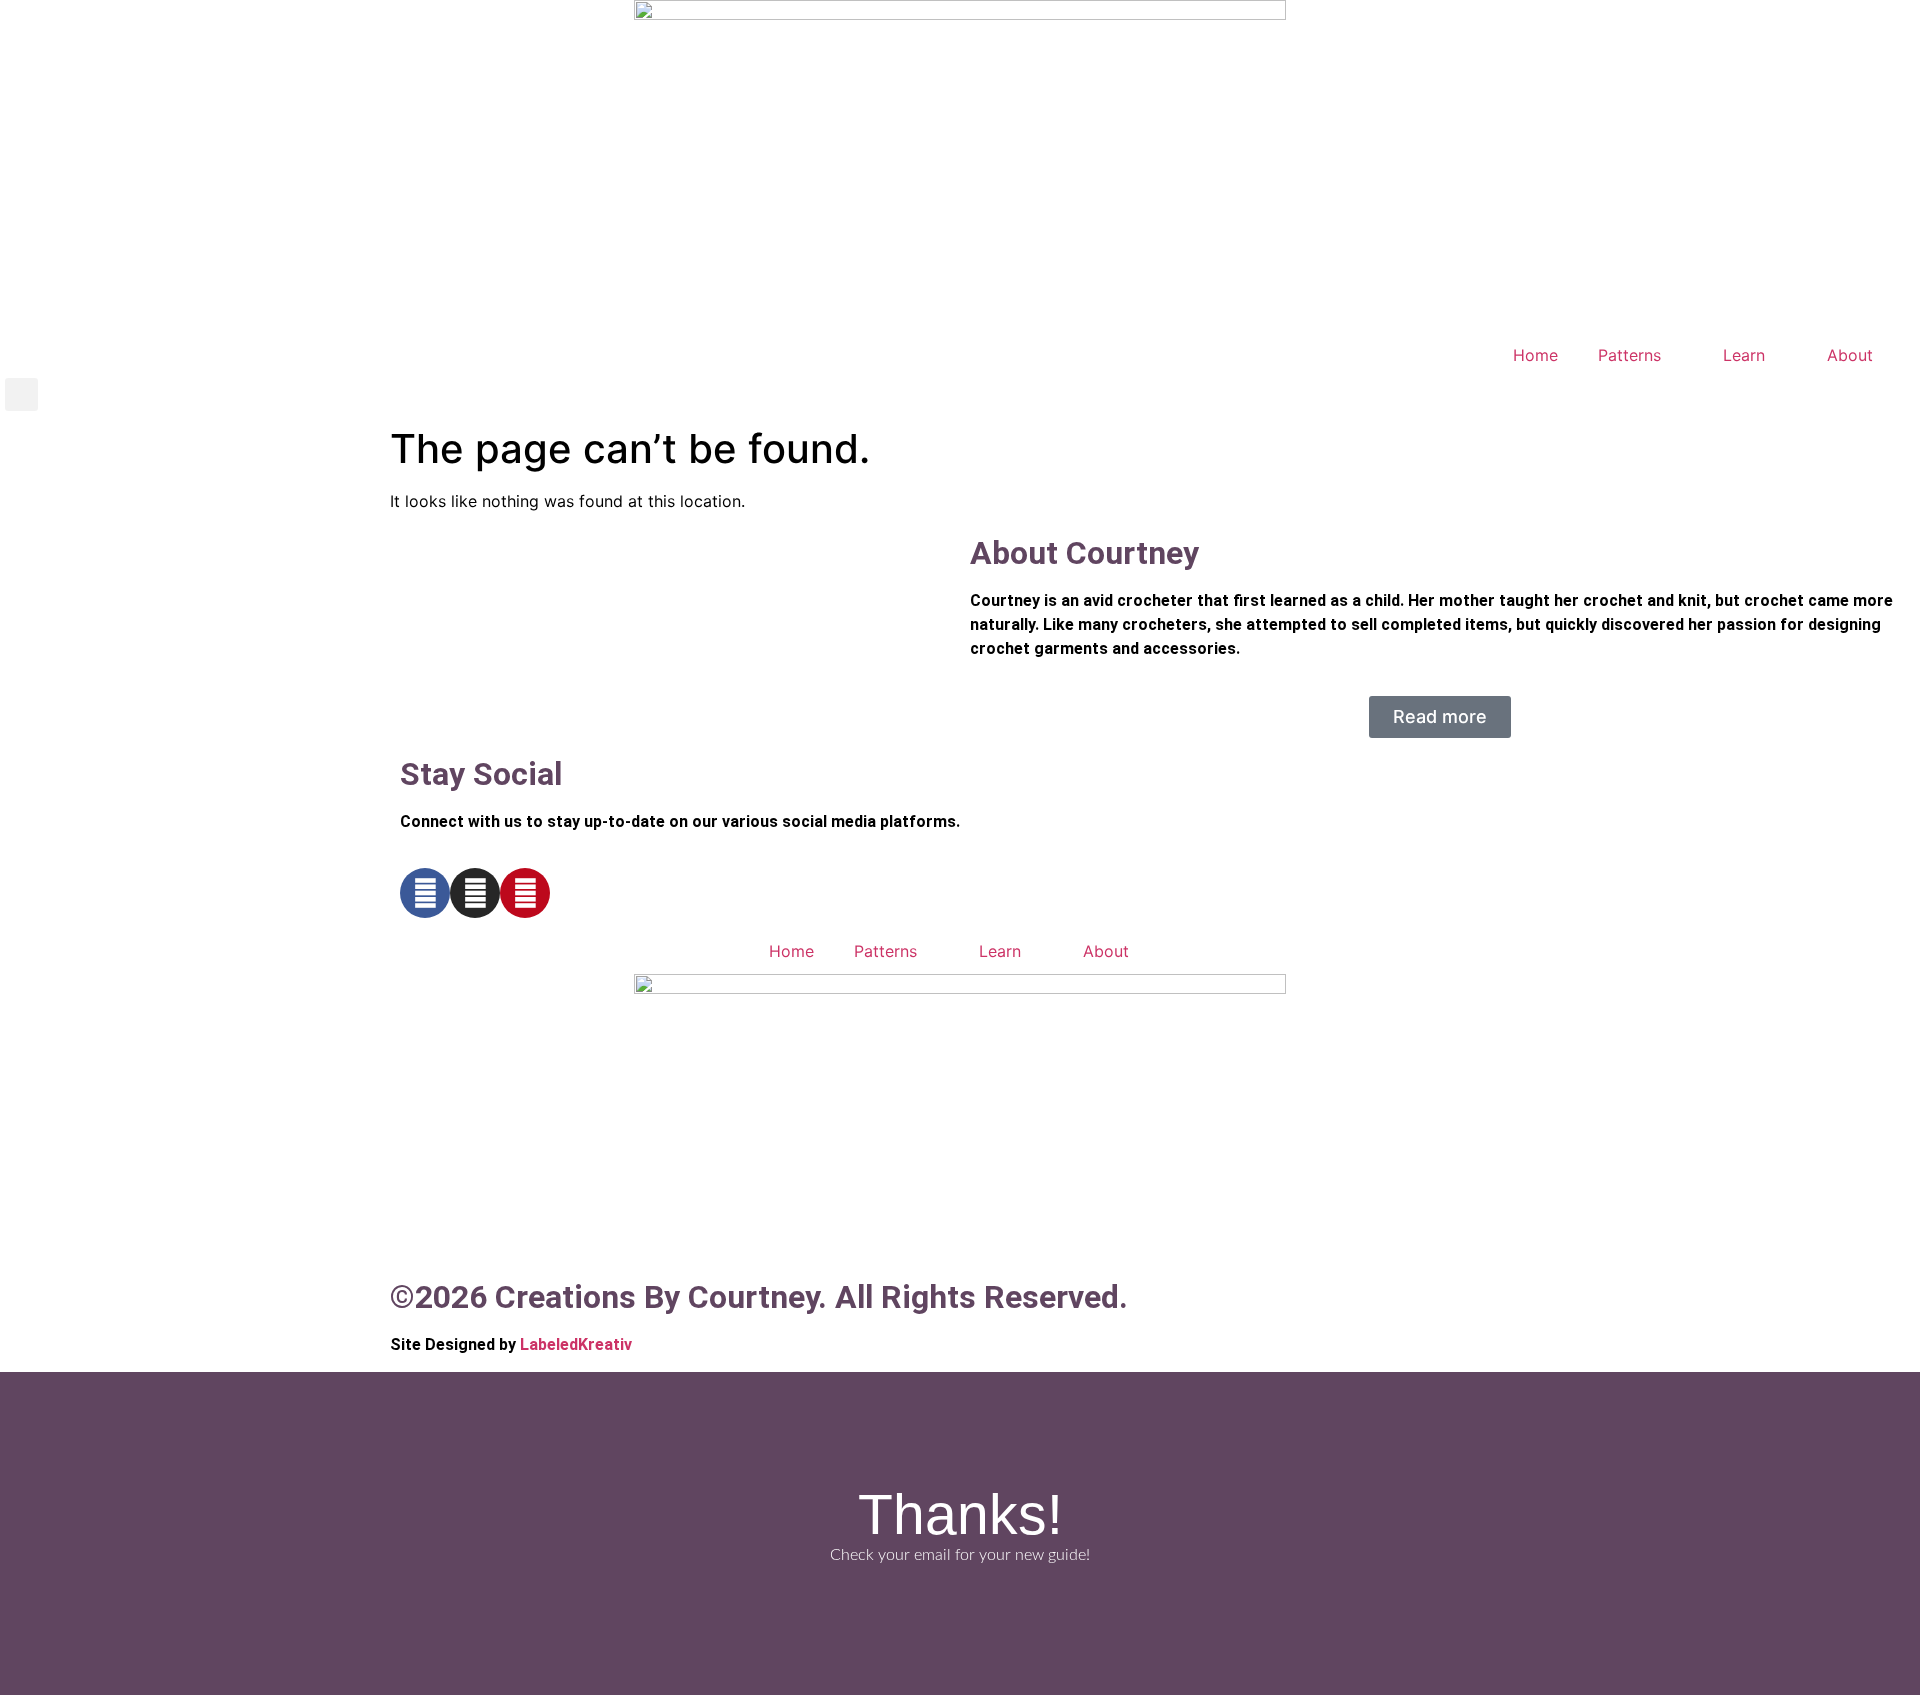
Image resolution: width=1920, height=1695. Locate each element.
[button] (21, 394)
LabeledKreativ (576, 1344)
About (1850, 355)
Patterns (1629, 355)
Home (1535, 355)
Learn (1744, 355)
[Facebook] (425, 893)
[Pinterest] (525, 893)
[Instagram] (475, 893)
